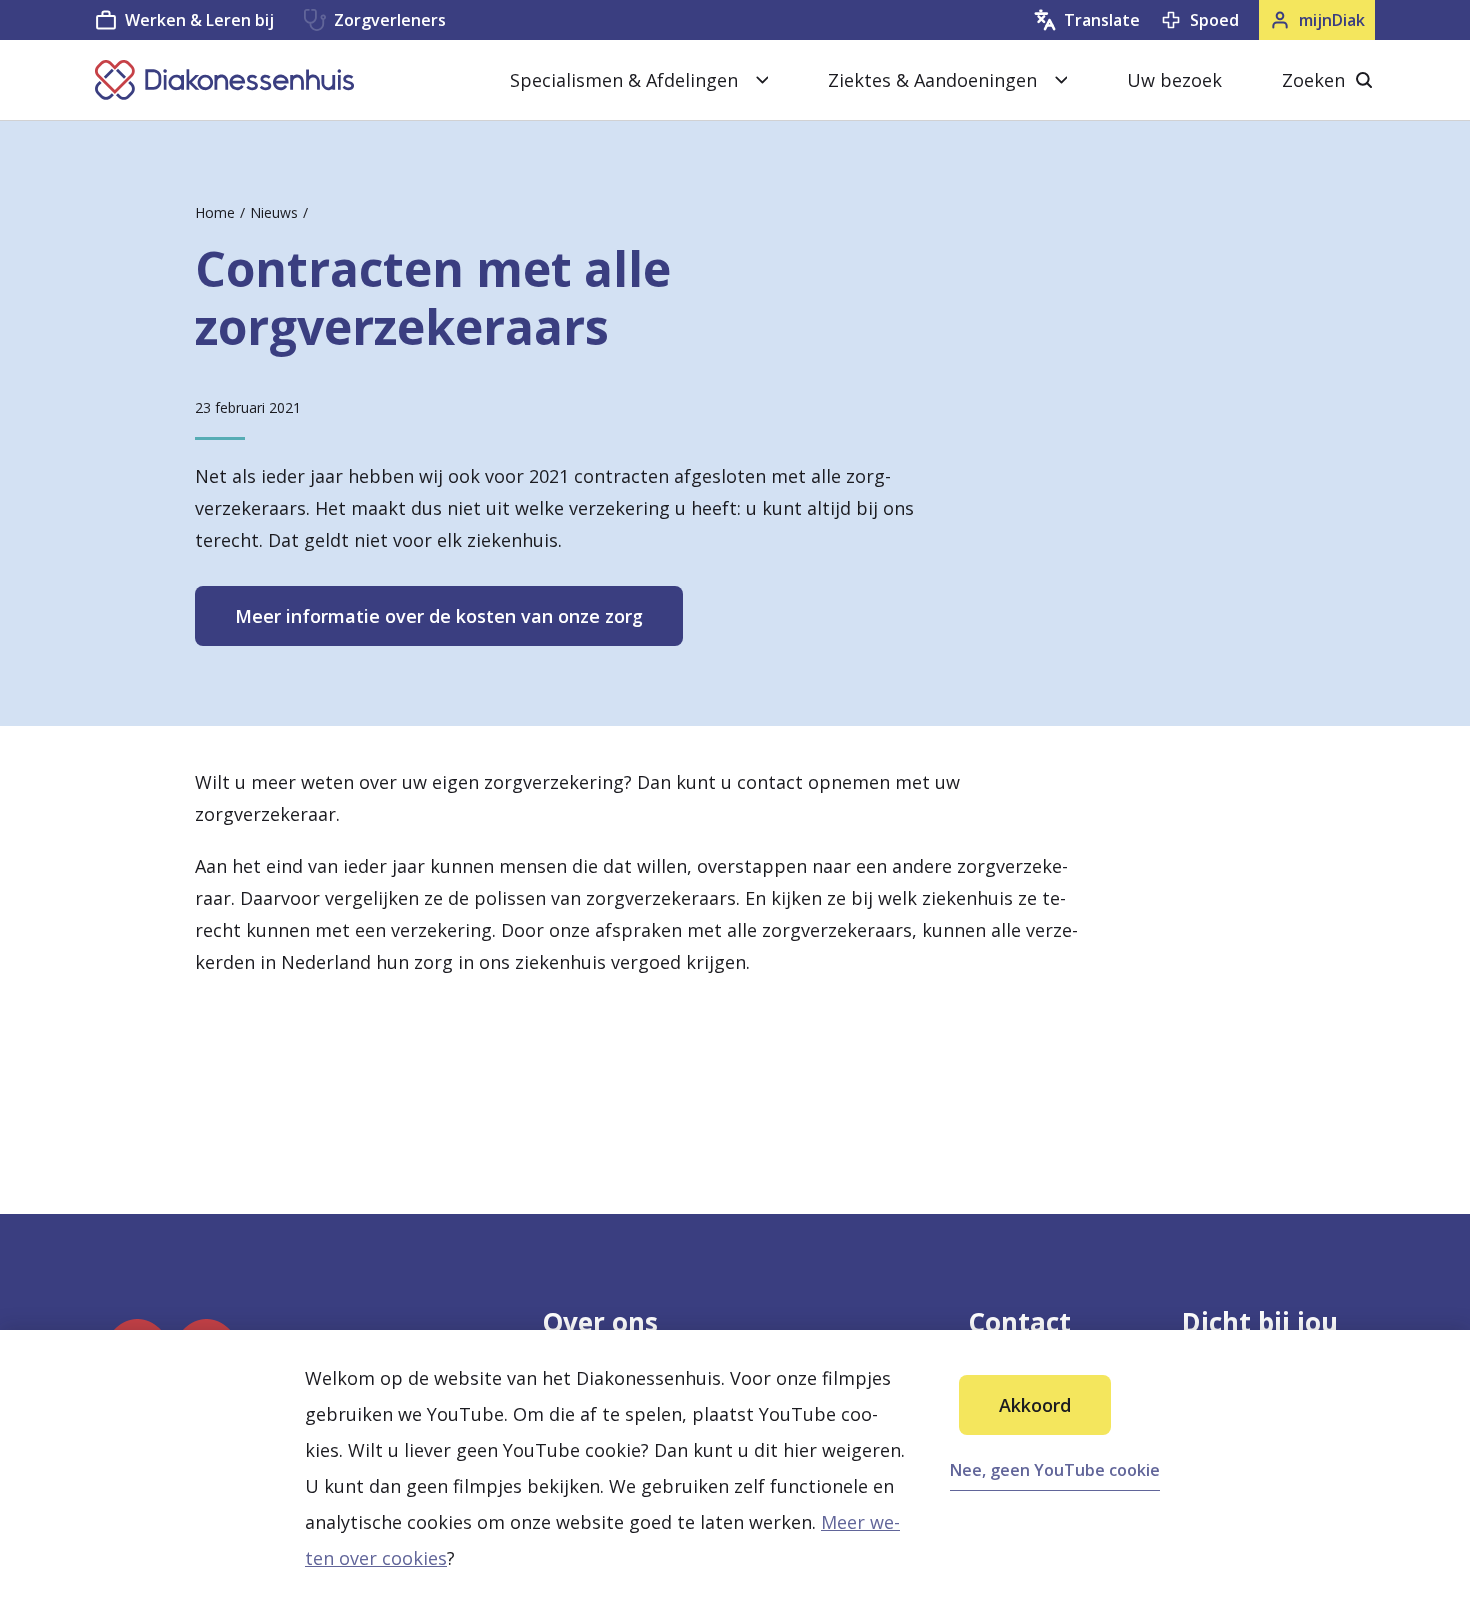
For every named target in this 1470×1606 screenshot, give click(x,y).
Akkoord (1035, 1405)
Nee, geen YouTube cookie (1055, 1470)
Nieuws (274, 212)
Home (215, 212)
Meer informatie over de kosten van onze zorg (439, 616)
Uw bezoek (1174, 80)
